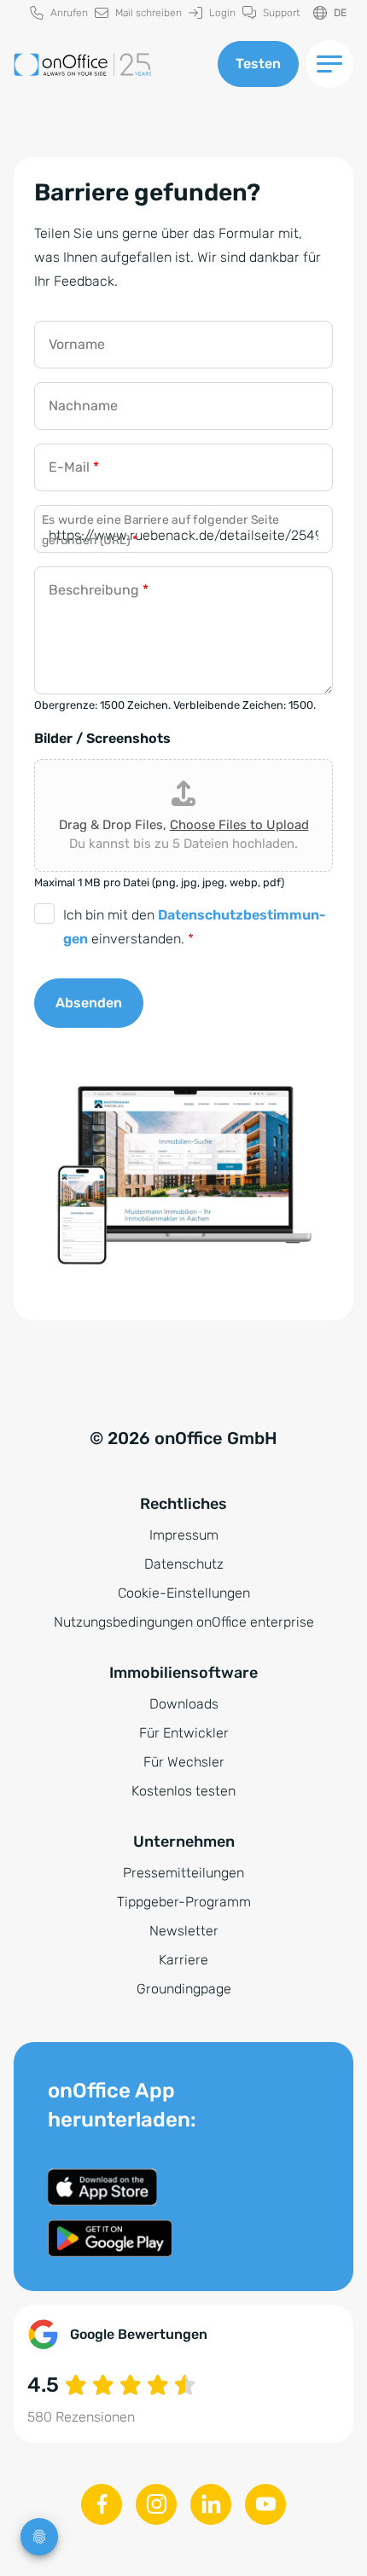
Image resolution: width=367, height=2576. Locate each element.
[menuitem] (59, 13)
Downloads (184, 1704)
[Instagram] (156, 2504)
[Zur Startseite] (109, 64)
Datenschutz (184, 1564)
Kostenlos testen (183, 1791)
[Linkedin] (211, 2504)
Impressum (184, 1535)
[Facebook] (102, 2504)
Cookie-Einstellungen (184, 1593)
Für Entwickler (184, 1733)
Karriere (183, 1960)
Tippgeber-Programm (184, 1902)
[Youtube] (265, 2504)
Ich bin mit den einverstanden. (195, 927)
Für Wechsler (184, 1762)
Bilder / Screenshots (102, 738)
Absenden (89, 1003)
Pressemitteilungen (183, 1873)
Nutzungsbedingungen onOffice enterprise (184, 1622)
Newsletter (184, 1931)
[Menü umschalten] (329, 64)
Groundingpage (184, 1989)
